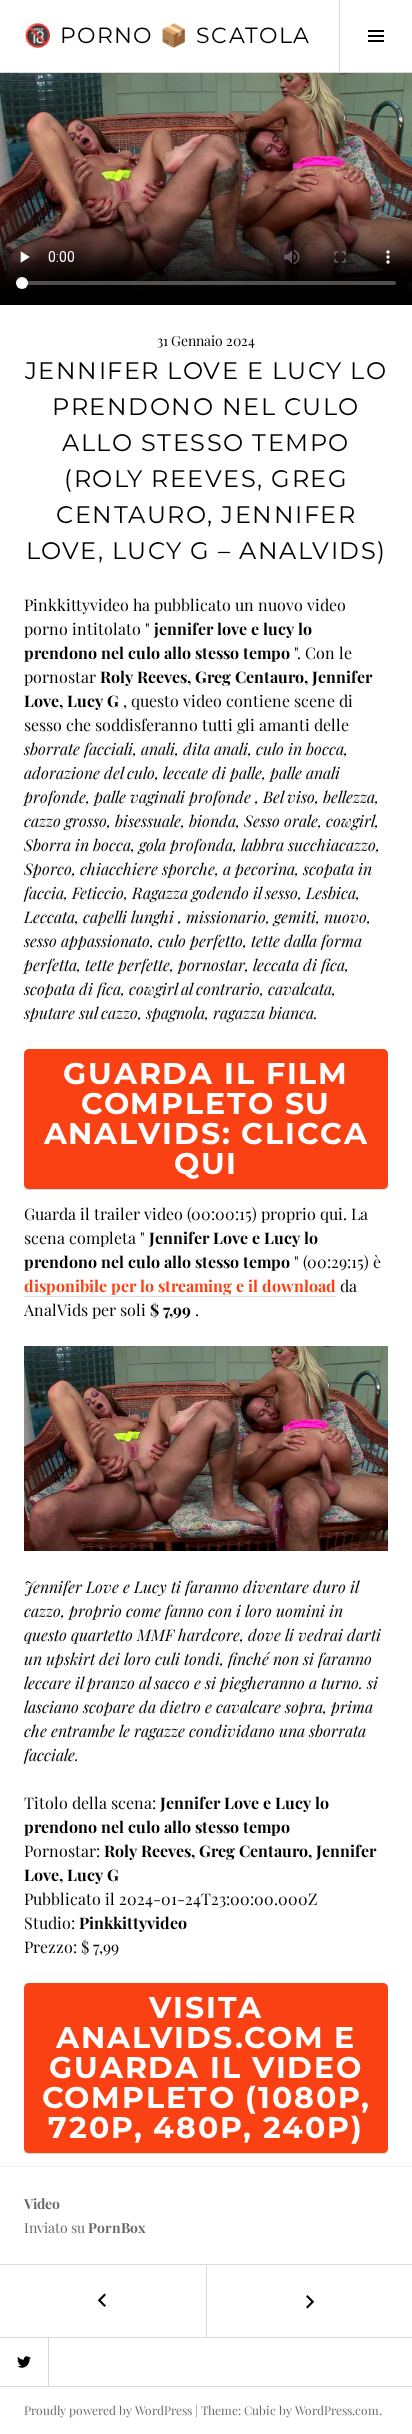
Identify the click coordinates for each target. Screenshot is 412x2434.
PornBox (117, 2227)
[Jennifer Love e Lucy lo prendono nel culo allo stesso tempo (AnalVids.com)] (206, 1445)
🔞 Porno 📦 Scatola (167, 35)
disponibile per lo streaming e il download (180, 1285)
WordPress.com (337, 2410)
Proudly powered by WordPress (108, 2410)
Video (42, 2203)
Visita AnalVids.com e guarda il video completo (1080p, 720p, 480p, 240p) (206, 2067)
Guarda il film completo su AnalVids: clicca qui (206, 1118)
